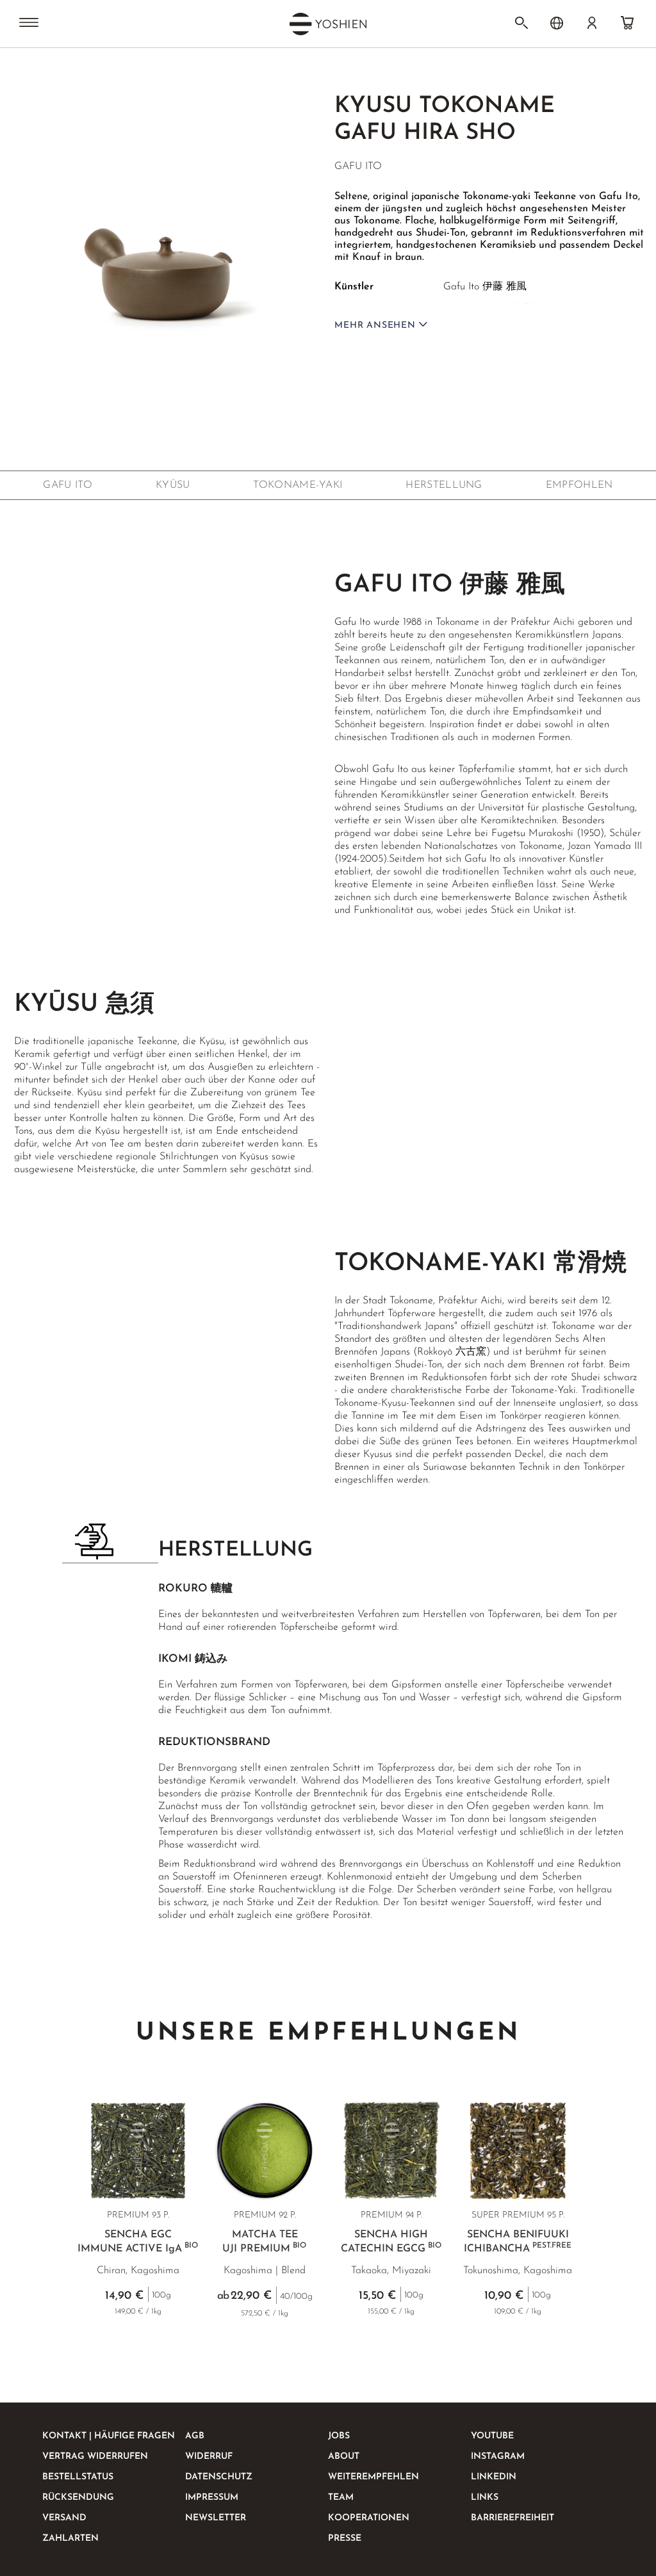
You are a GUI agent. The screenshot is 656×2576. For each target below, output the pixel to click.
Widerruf (209, 2457)
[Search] (521, 23)
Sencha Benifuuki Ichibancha (518, 2242)
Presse (345, 2539)
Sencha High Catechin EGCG (391, 2242)
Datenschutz (219, 2477)
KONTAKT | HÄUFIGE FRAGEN (109, 2436)
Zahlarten (70, 2539)
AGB (195, 2436)
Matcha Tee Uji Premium (264, 2242)
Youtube (492, 2436)
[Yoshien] (328, 24)
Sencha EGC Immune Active (138, 2242)
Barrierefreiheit (512, 2518)
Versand (64, 2518)
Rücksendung (78, 2498)
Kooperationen (369, 2518)
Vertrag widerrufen (95, 2457)
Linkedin (494, 2477)
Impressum (212, 2498)
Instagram (498, 2457)
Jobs (339, 2436)
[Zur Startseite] (37, 72)
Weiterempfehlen (373, 2477)
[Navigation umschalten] (29, 24)
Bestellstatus (78, 2477)
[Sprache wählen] (557, 23)
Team (341, 2498)
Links (485, 2498)
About (344, 2457)
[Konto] (592, 23)
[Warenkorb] (627, 23)
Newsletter (216, 2518)
